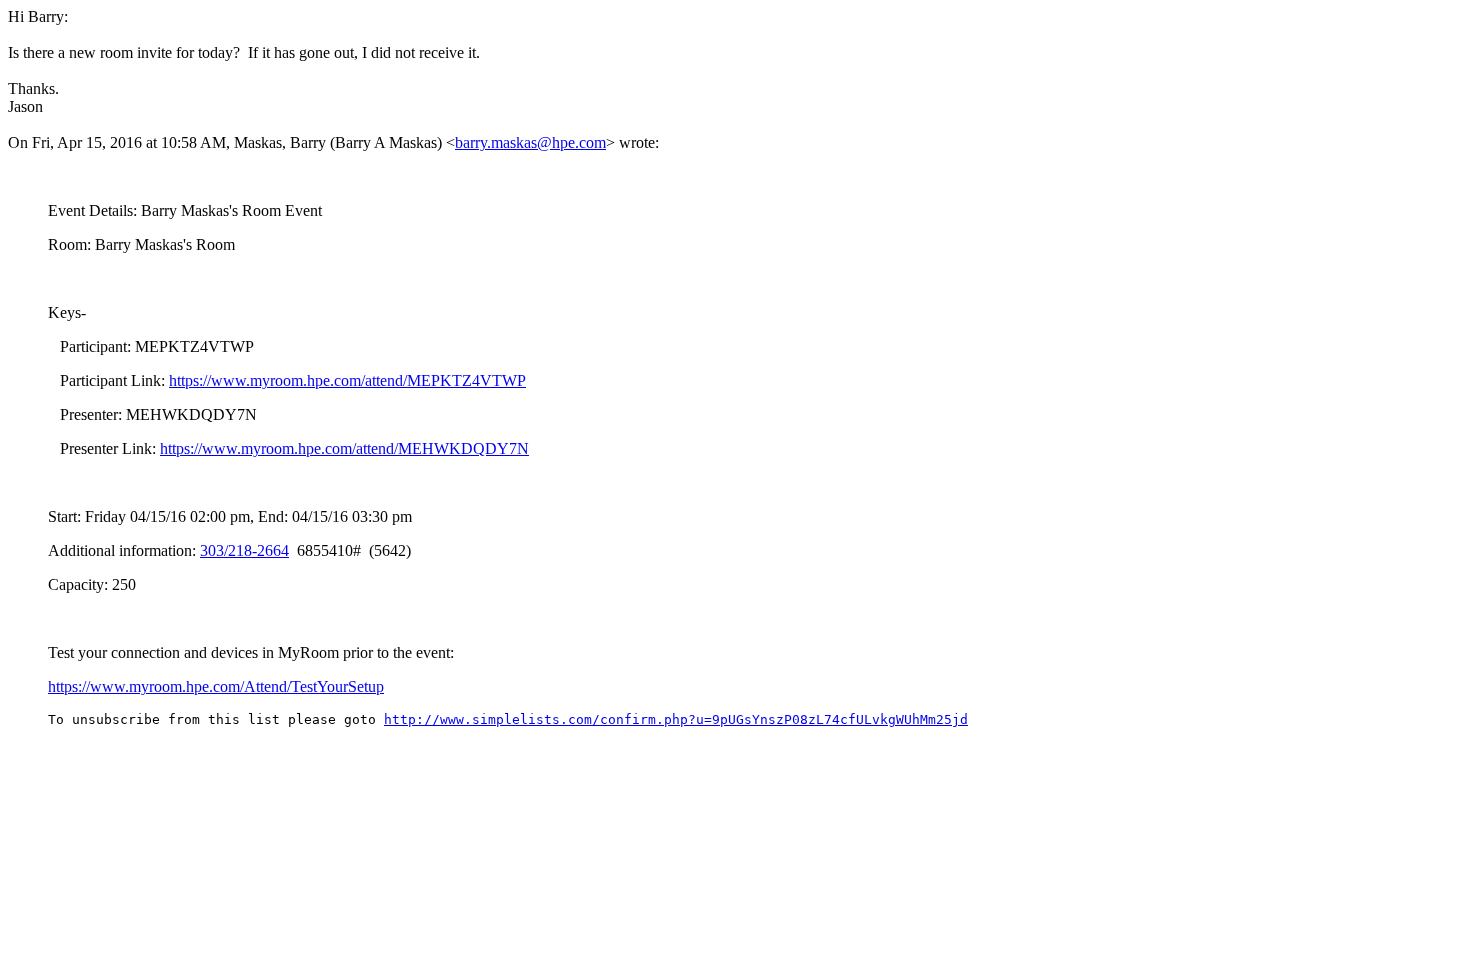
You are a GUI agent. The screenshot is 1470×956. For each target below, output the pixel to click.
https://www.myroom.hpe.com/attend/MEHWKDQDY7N (344, 448)
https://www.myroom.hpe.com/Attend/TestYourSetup (216, 686)
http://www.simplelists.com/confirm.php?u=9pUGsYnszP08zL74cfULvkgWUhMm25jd (676, 719)
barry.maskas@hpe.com (530, 142)
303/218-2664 (244, 550)
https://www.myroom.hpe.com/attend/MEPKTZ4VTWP (347, 380)
